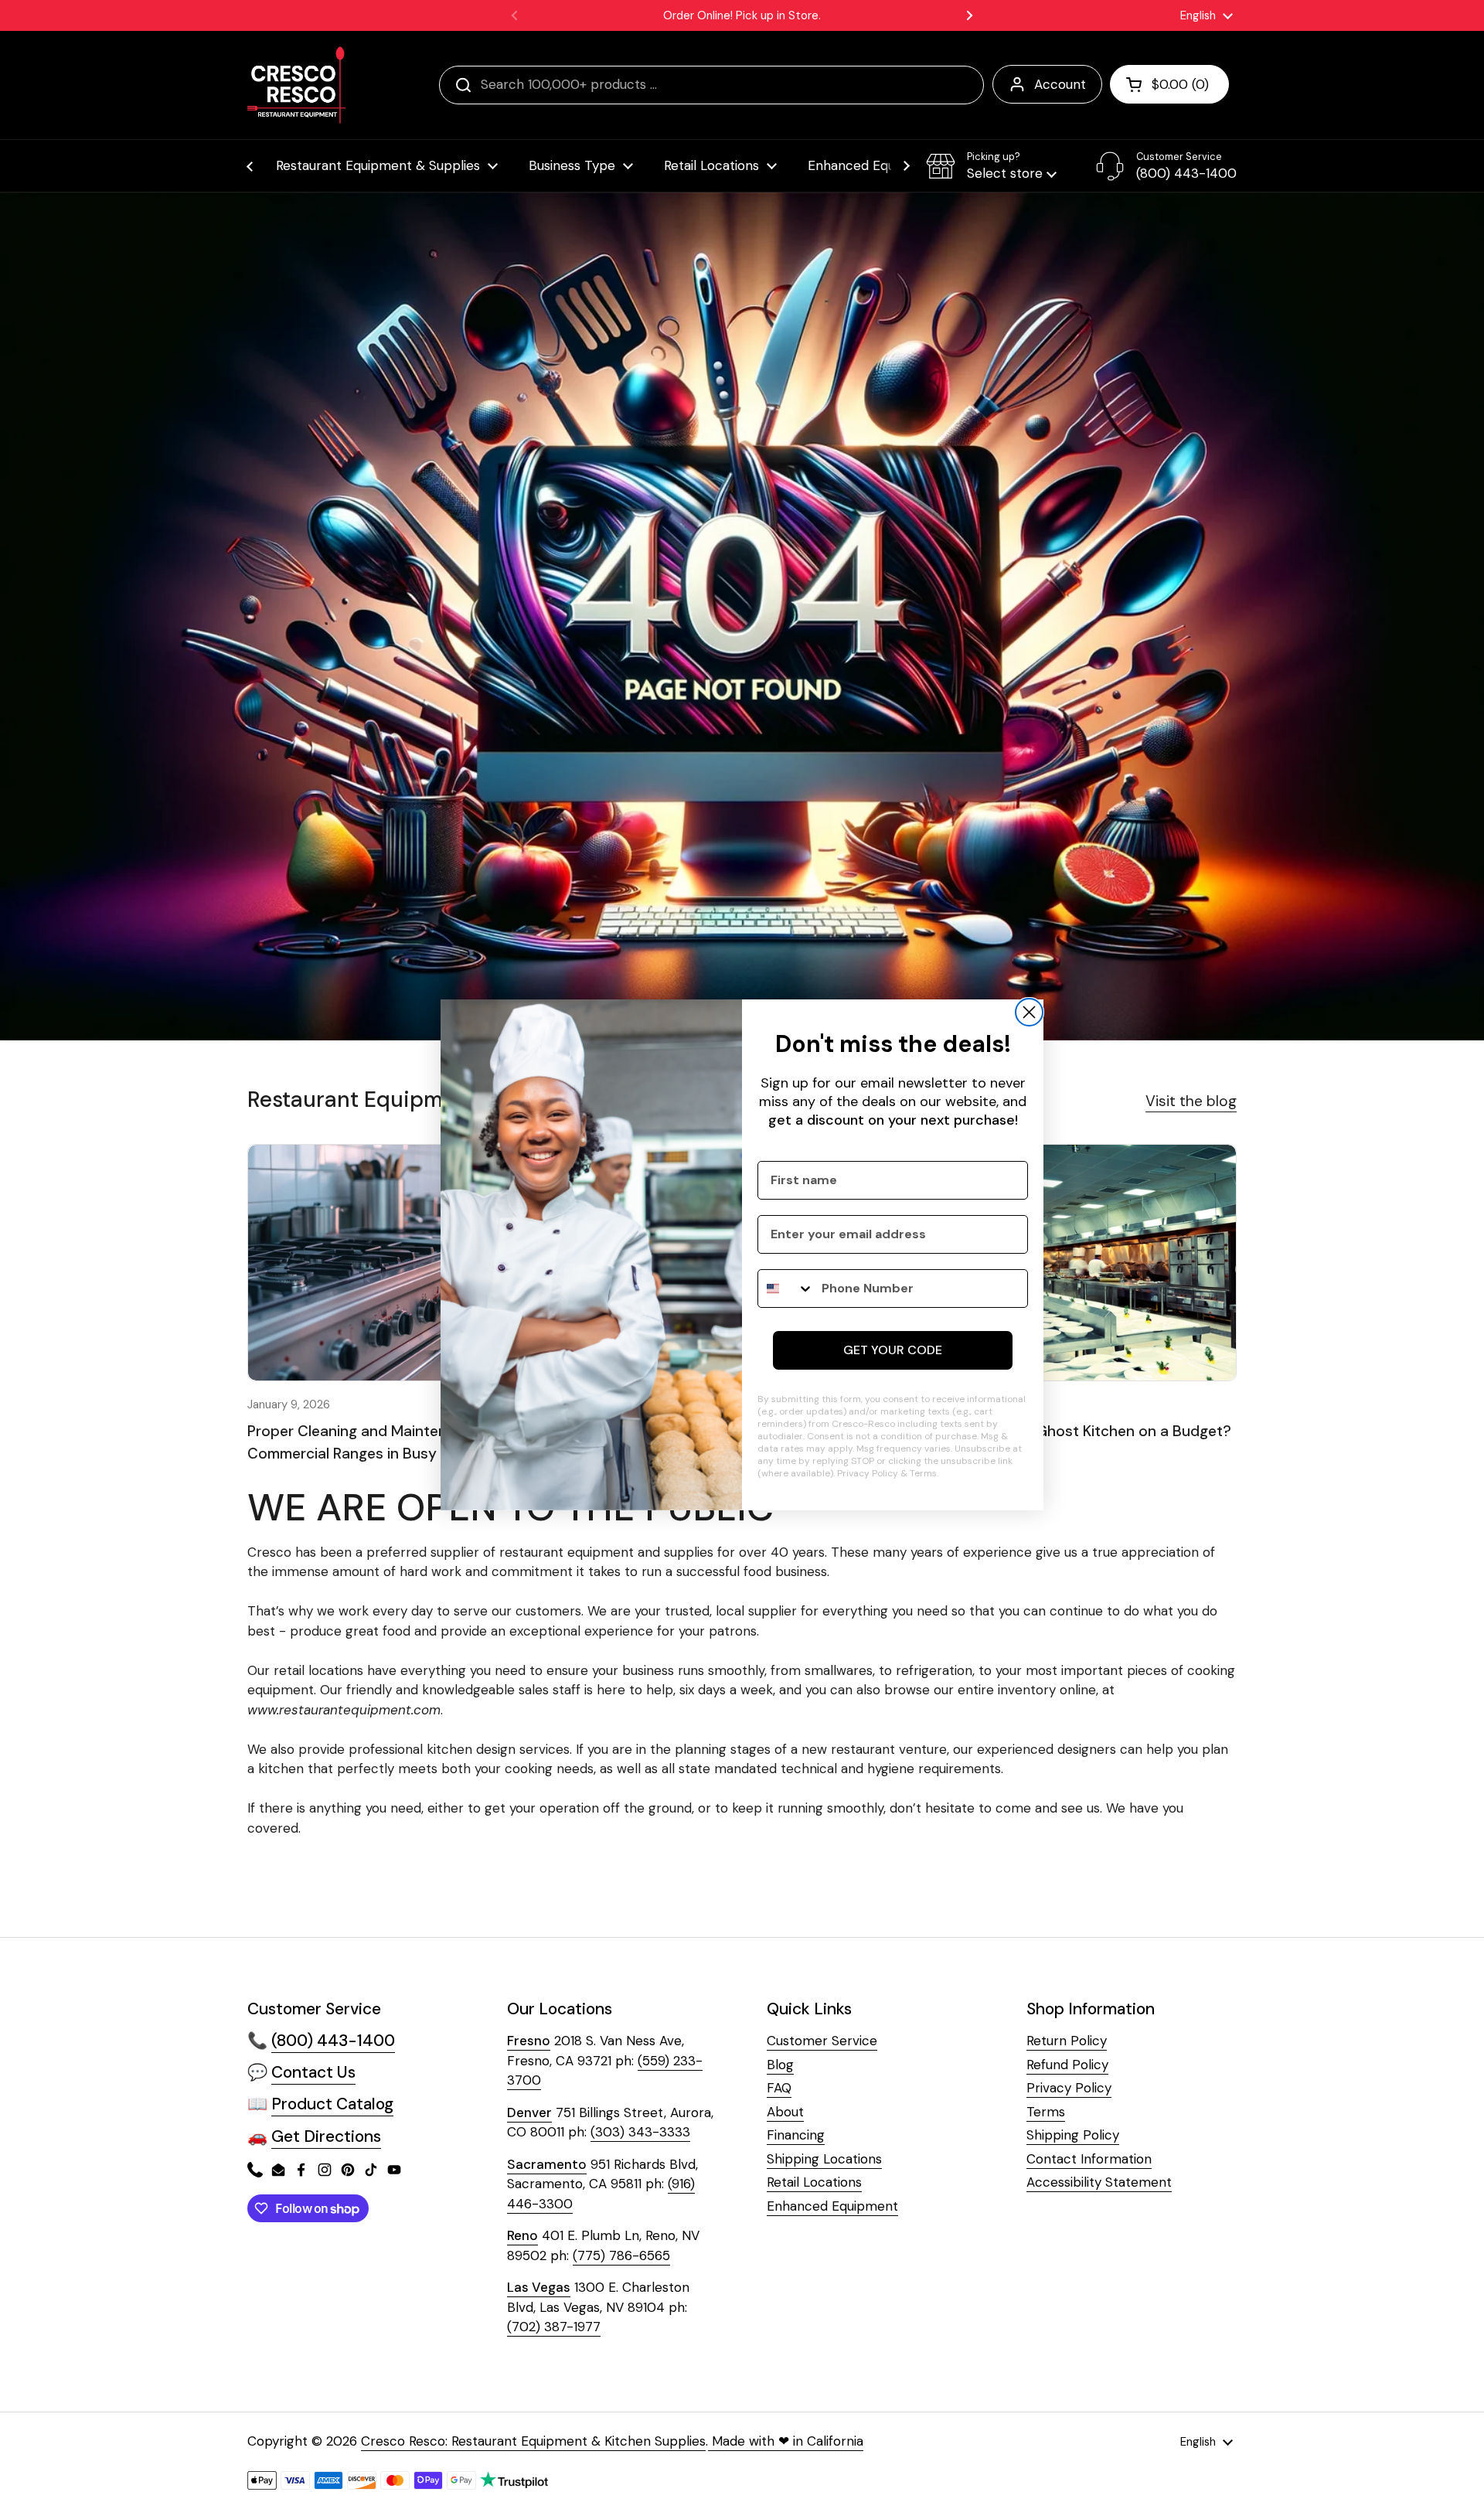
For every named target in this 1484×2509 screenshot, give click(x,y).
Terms (923, 1473)
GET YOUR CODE (893, 1350)
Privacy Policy (868, 1473)
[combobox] (786, 1289)
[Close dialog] (1029, 1012)
